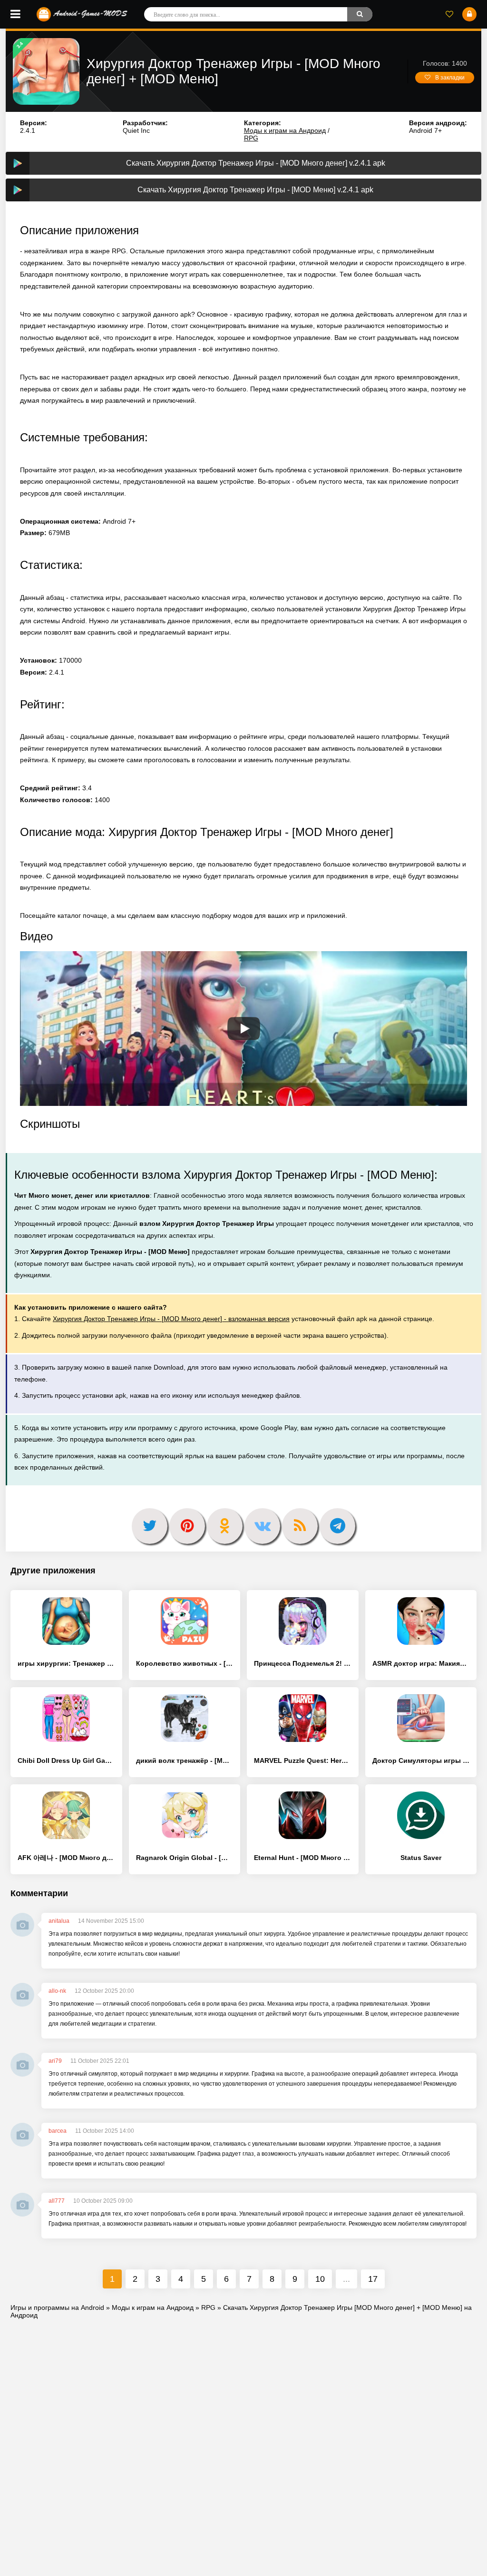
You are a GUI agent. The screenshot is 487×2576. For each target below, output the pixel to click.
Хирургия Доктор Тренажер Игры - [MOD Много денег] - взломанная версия (171, 1319)
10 (320, 2279)
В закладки (450, 78)
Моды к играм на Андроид (285, 130)
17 (373, 2279)
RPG (251, 138)
